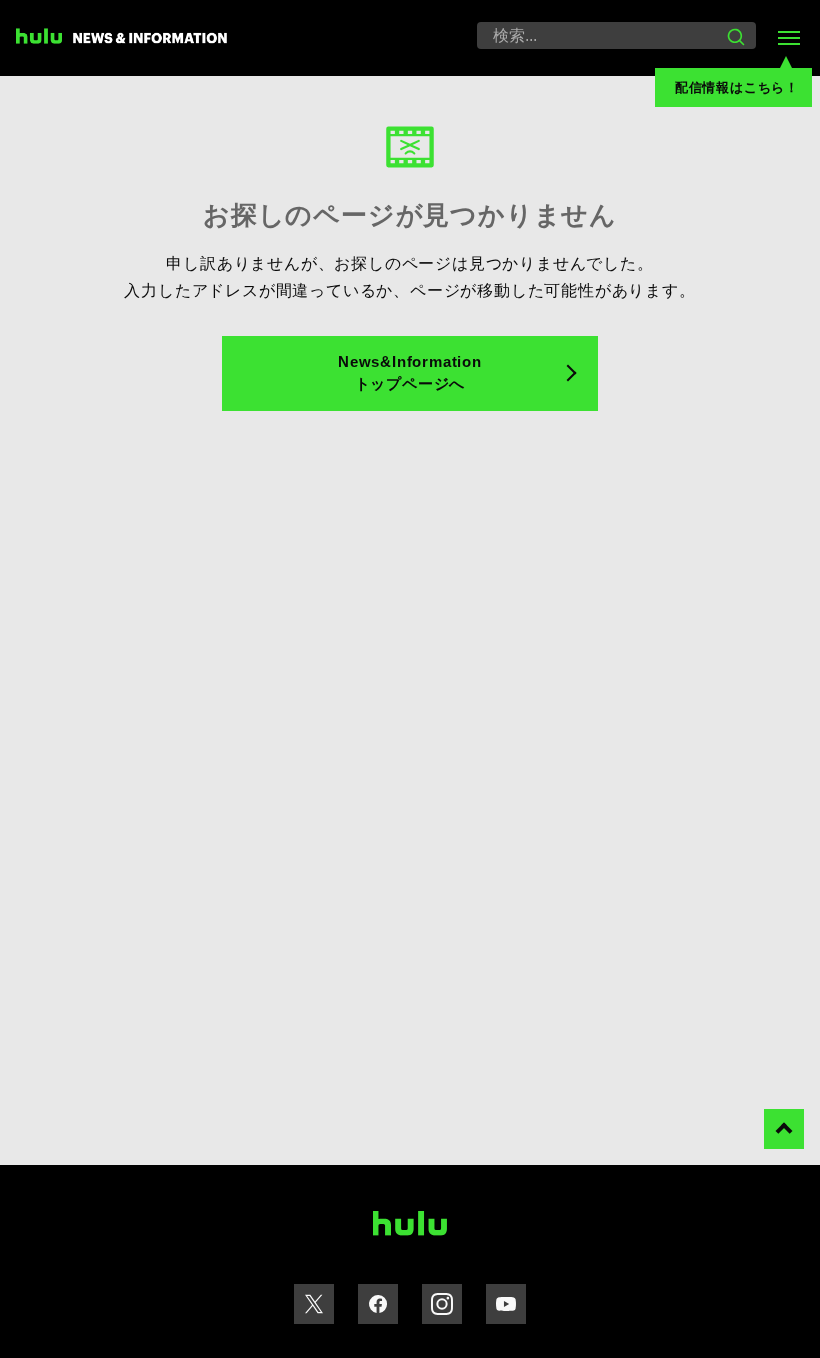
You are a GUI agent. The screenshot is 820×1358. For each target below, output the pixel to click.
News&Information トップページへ (410, 373)
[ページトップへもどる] (784, 1129)
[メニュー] (788, 38)
